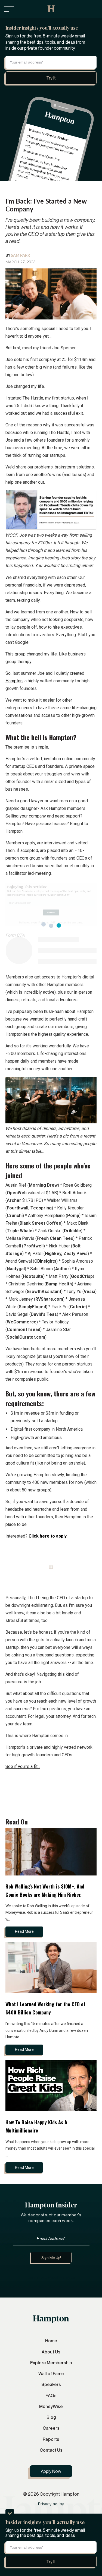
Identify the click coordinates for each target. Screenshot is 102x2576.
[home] (51, 9)
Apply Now (51, 2471)
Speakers (51, 2384)
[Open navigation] (9, 9)
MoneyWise (51, 2406)
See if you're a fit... (23, 1767)
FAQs (51, 2396)
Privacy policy (51, 2504)
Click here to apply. (48, 1536)
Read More (24, 1931)
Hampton (14, 681)
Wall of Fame (51, 2374)
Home (51, 2341)
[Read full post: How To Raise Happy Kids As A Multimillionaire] (51, 2086)
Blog (51, 2417)
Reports (51, 2439)
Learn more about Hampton (51, 2277)
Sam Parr (20, 256)
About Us (51, 2352)
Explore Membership (51, 2363)
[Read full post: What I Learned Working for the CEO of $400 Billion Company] (51, 1968)
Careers (51, 2428)
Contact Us (51, 2450)
